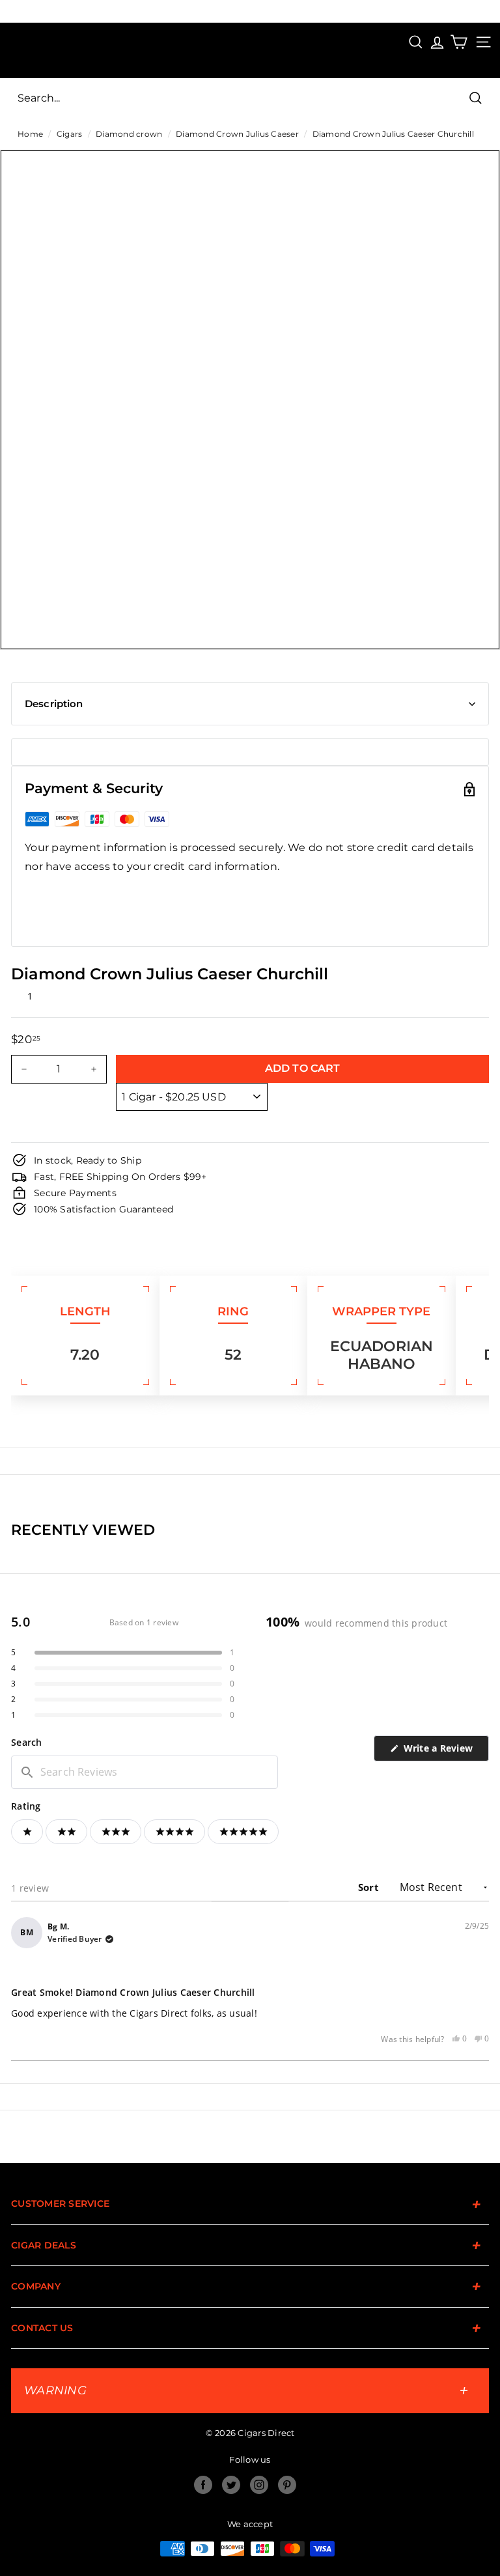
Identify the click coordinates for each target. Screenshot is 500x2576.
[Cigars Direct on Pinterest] (287, 2485)
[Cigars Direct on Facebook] (203, 2485)
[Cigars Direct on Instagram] (259, 2485)
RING (233, 1311)
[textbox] (145, 1772)
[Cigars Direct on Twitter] (231, 2485)
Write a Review (445, 1751)
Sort (370, 1887)
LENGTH (85, 1311)
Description (54, 704)
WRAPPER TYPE (381, 1311)
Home (30, 134)
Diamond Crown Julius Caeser (237, 134)
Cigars (70, 134)
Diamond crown (129, 134)
